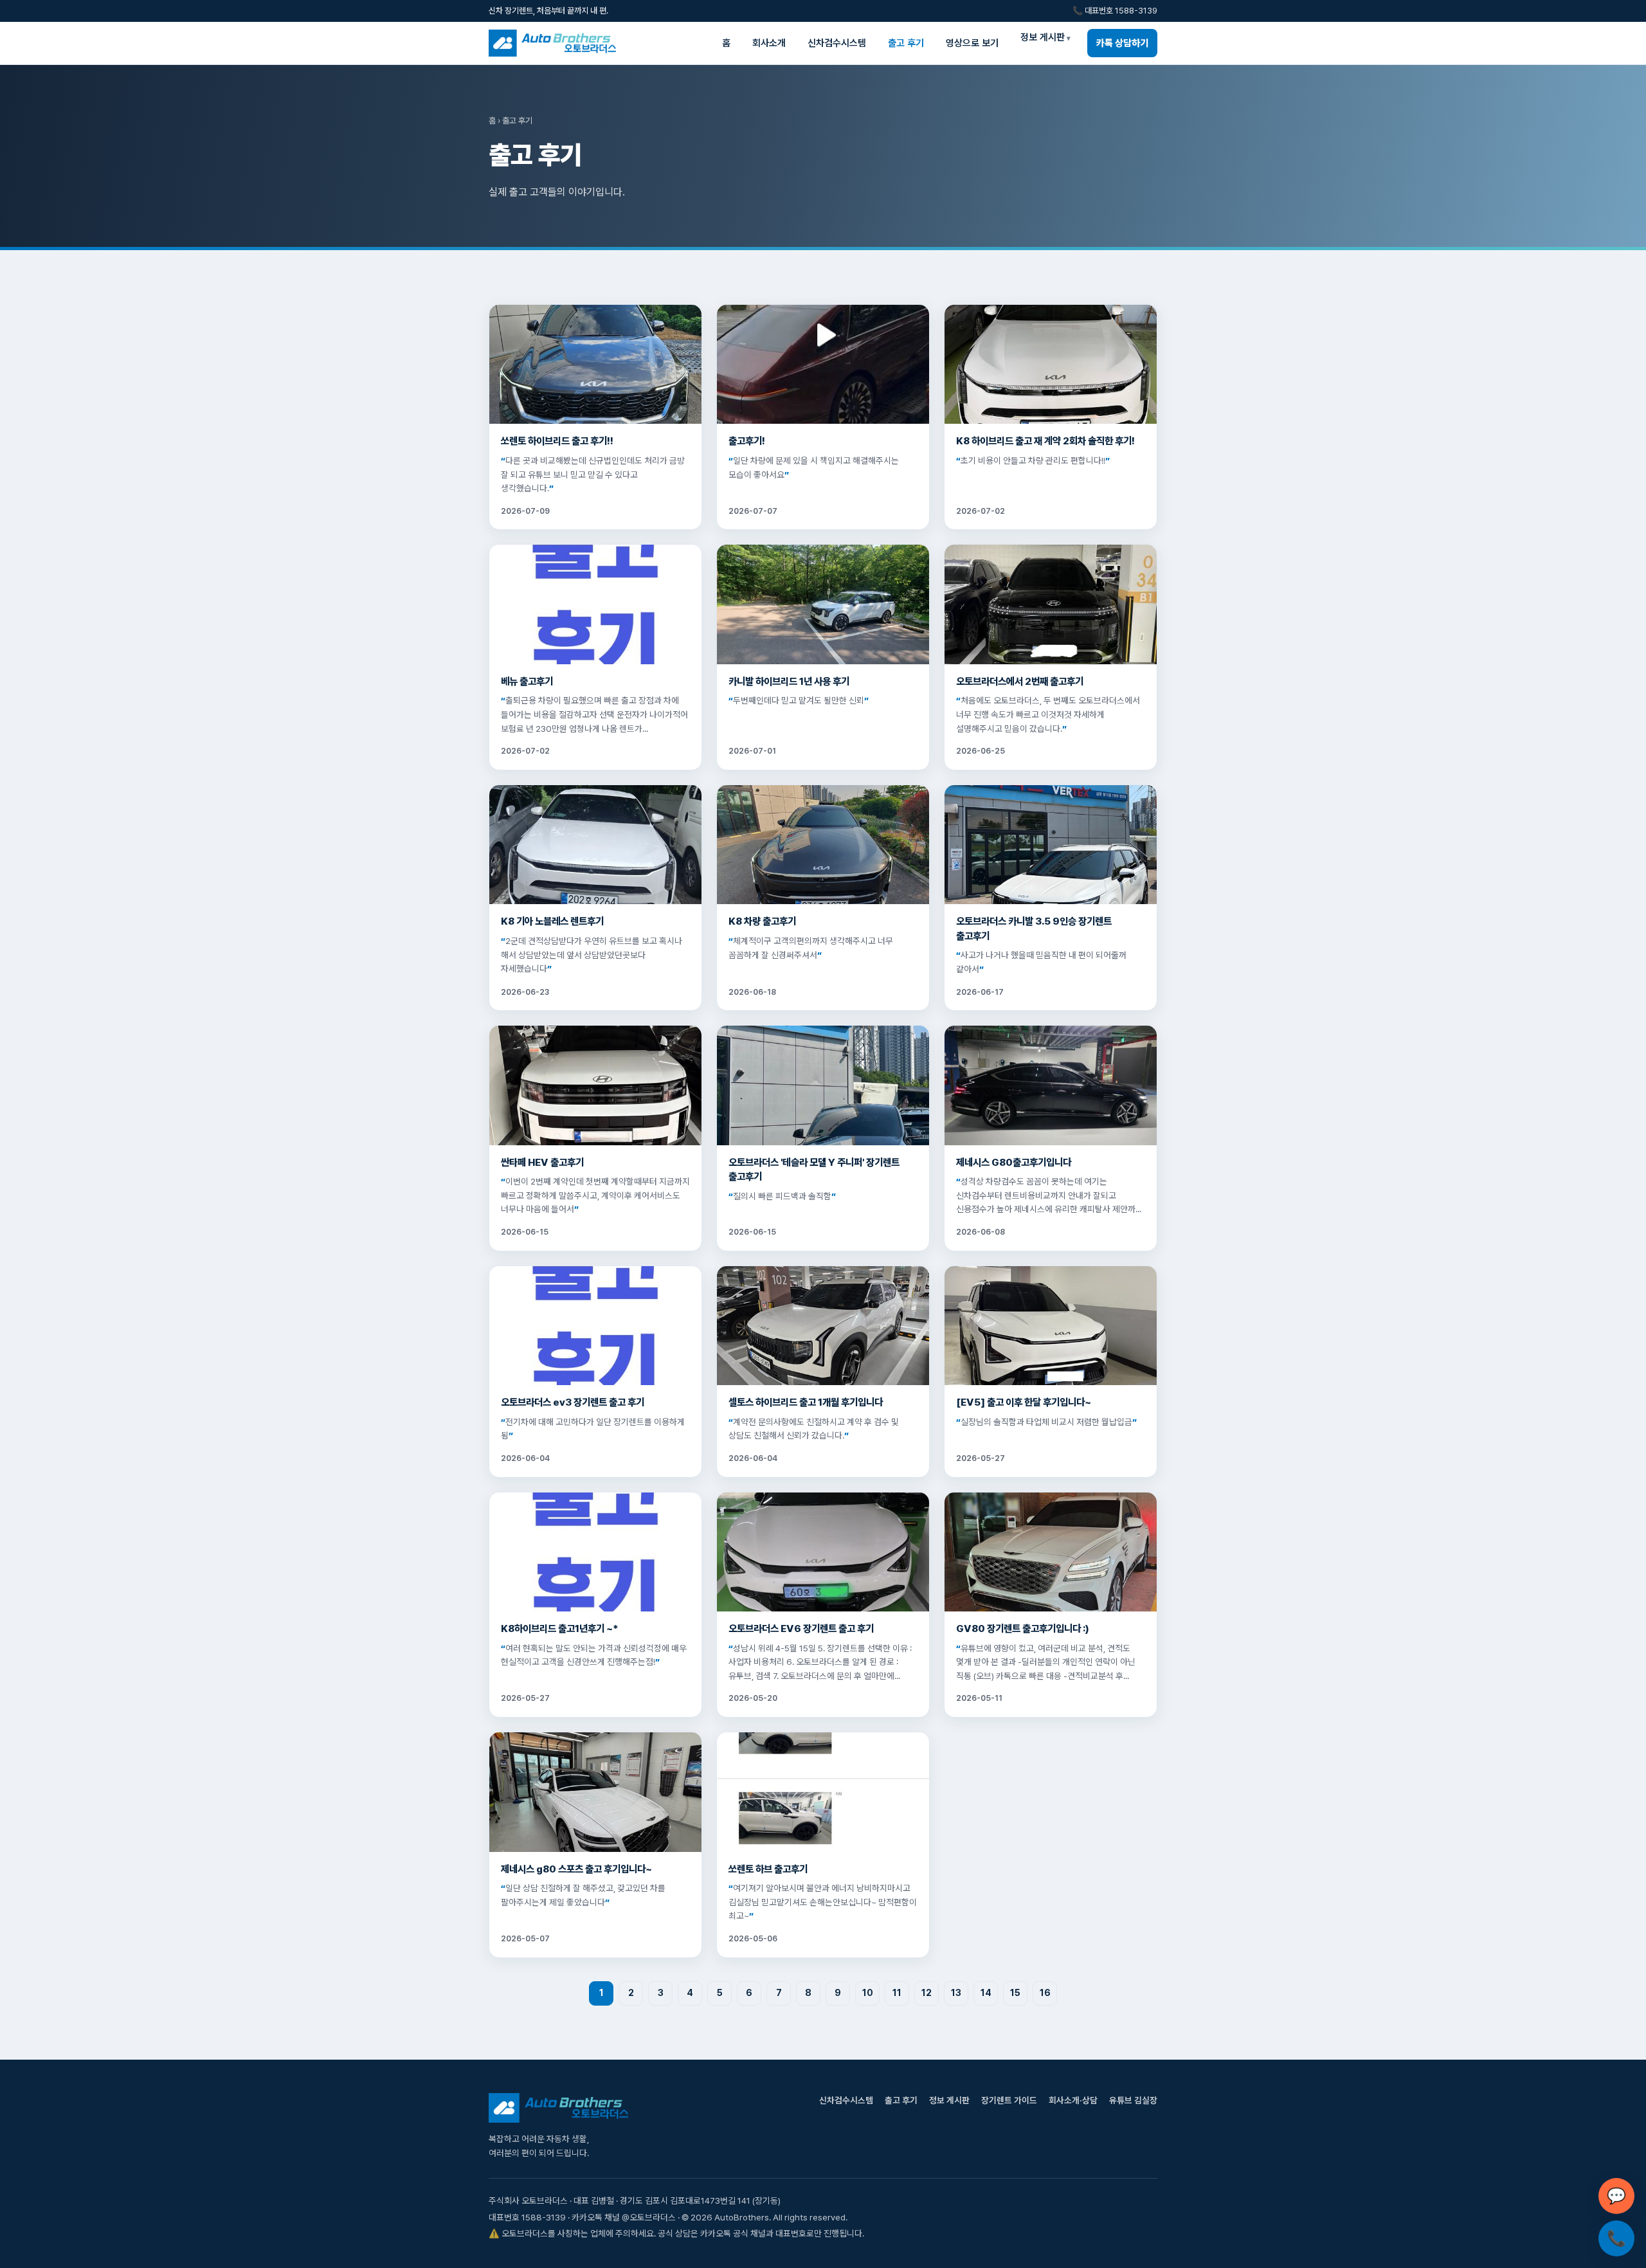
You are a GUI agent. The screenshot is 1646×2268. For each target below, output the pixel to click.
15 (1015, 1993)
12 (927, 1993)
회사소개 (769, 43)
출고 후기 (906, 43)
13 (956, 1993)
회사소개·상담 (1073, 2100)
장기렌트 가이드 (1009, 2100)
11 (897, 1993)
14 (986, 1993)
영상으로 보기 (972, 43)
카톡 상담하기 (1122, 43)
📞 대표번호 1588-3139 (1115, 11)
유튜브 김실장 (1133, 2100)
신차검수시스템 (837, 43)
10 (868, 1993)
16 (1045, 1993)
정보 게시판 (1043, 37)
